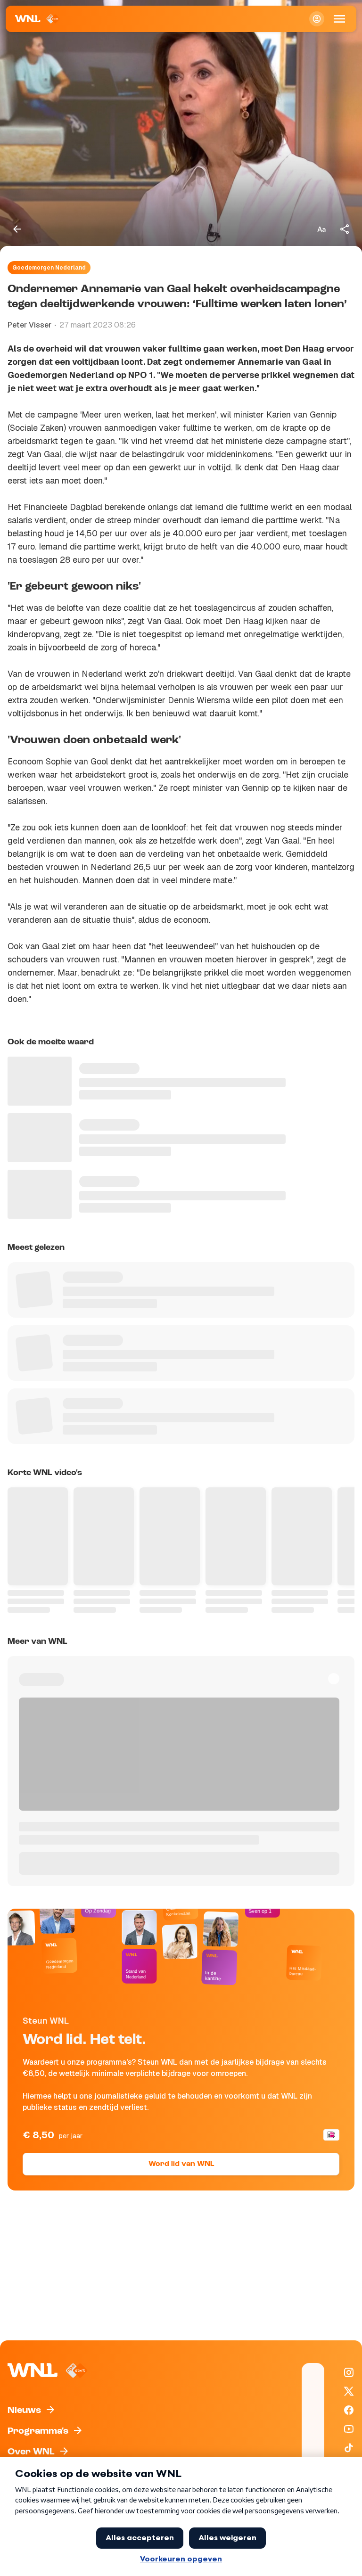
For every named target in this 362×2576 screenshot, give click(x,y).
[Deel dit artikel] (345, 229)
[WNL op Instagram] (349, 2372)
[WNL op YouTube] (349, 2429)
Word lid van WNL (181, 2164)
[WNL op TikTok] (349, 2448)
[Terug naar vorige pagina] (17, 229)
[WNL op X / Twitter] (349, 2391)
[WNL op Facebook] (349, 2410)
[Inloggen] (317, 19)
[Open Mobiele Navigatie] (339, 19)
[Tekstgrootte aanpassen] (321, 229)
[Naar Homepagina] (37, 19)
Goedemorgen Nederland (49, 268)
